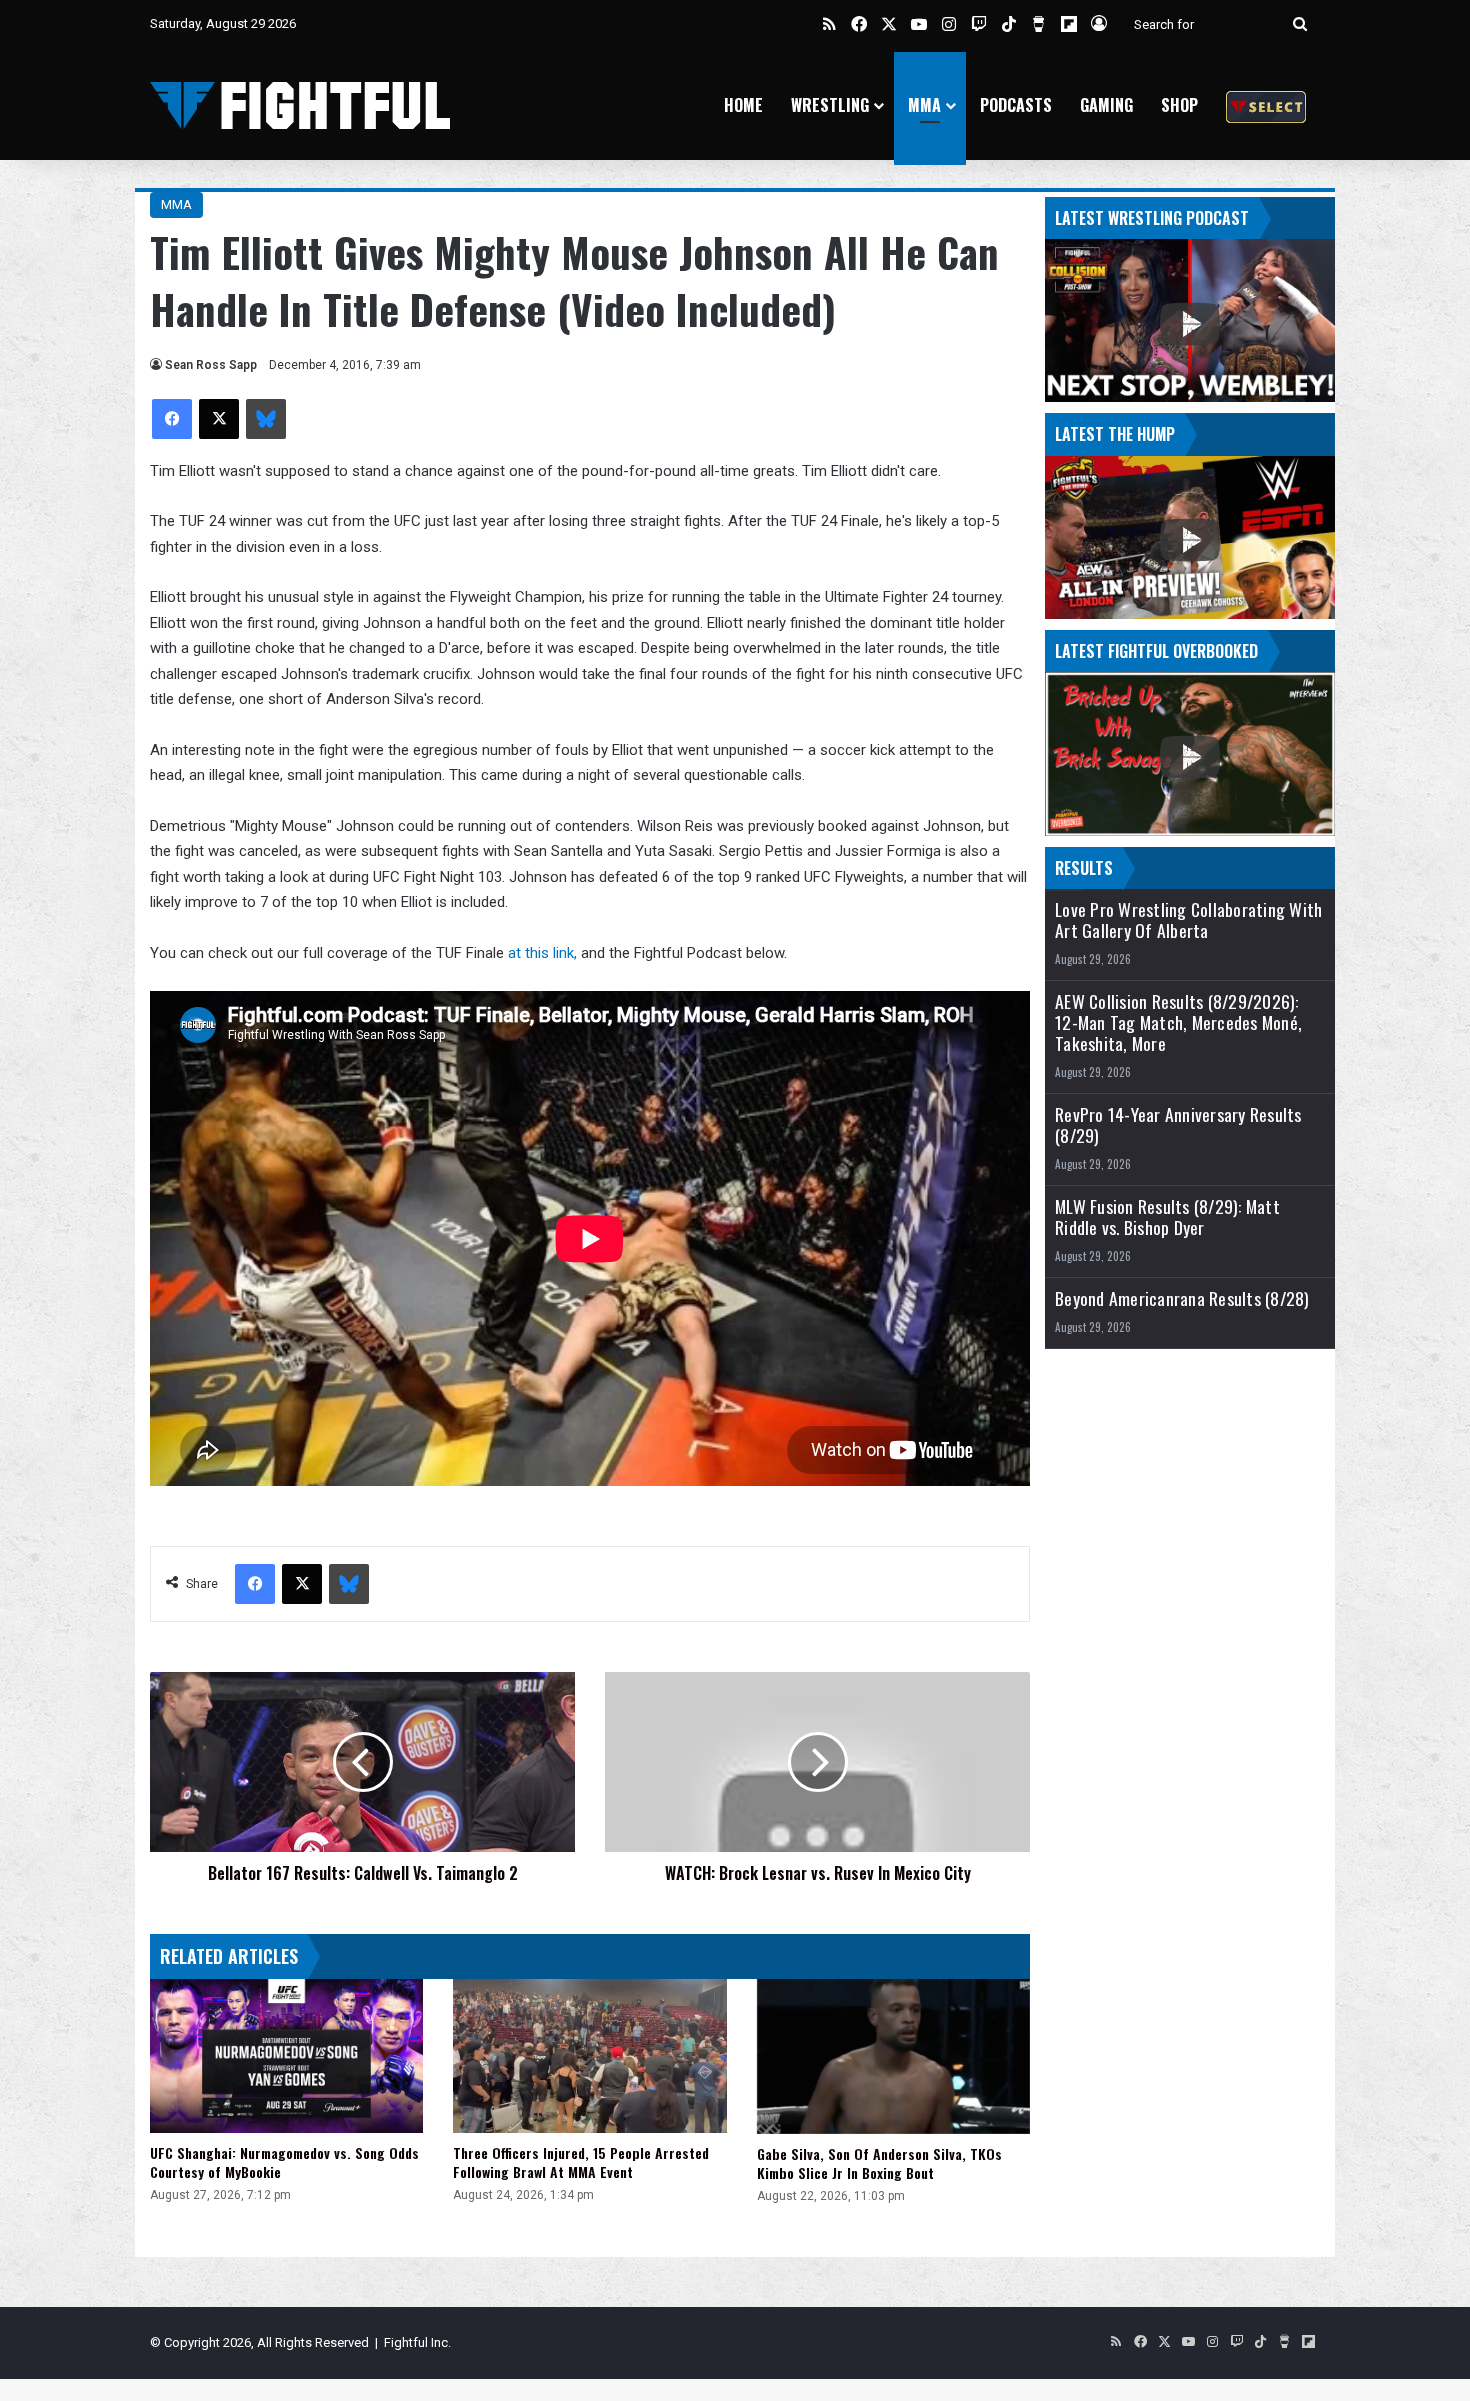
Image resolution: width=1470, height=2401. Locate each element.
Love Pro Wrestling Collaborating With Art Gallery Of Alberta (1188, 920)
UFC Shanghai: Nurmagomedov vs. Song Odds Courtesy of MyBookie (284, 2162)
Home (743, 105)
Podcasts (1016, 105)
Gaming (1106, 105)
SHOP (1179, 105)
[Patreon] (1266, 105)
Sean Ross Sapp (211, 365)
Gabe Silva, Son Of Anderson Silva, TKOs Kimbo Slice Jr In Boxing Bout (879, 2163)
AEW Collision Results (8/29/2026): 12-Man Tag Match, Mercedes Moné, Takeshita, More (1178, 1022)
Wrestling (830, 105)
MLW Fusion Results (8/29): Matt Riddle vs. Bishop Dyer (1167, 1217)
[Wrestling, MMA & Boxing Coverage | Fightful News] (300, 105)
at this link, (542, 953)
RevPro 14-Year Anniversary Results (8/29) (1178, 1125)
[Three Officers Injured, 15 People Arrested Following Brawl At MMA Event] (589, 2056)
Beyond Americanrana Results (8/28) (1182, 1298)
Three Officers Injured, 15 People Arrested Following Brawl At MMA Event (581, 2162)
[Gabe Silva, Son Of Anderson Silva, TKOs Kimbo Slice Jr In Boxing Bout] (893, 2056)
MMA (924, 105)
